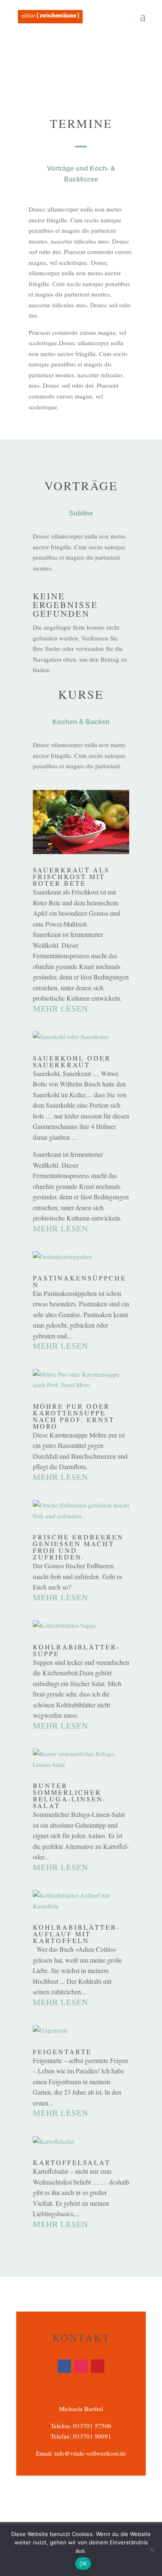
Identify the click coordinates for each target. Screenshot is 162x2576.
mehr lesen (60, 1009)
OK (83, 2564)
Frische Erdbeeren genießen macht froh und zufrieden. (78, 1547)
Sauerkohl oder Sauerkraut (72, 1061)
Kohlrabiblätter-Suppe (76, 1650)
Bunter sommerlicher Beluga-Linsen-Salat (70, 1795)
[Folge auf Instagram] (81, 2366)
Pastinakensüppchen (80, 1281)
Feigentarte (62, 2052)
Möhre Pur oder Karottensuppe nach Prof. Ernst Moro (74, 1416)
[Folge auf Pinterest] (98, 2366)
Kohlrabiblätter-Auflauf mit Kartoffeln (76, 1934)
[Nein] (152, 2550)
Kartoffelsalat (72, 2162)
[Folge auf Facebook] (64, 2366)
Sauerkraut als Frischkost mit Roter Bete (71, 876)
